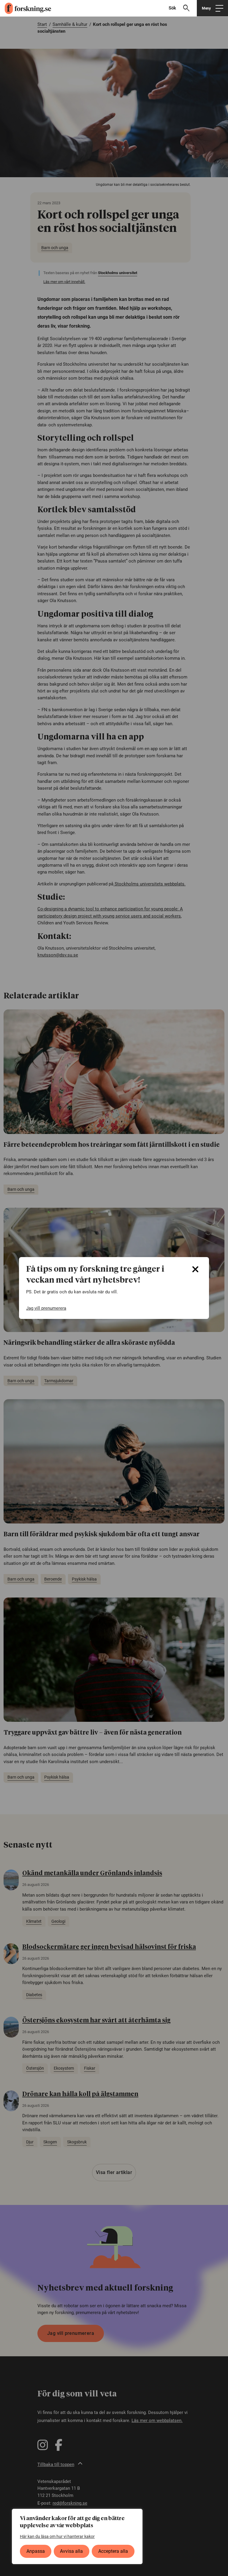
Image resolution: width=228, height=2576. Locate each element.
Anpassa (36, 2551)
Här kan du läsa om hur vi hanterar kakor (57, 2536)
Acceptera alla (113, 2551)
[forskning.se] (26, 8)
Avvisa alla (71, 2551)
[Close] (195, 1269)
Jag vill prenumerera (46, 1308)
